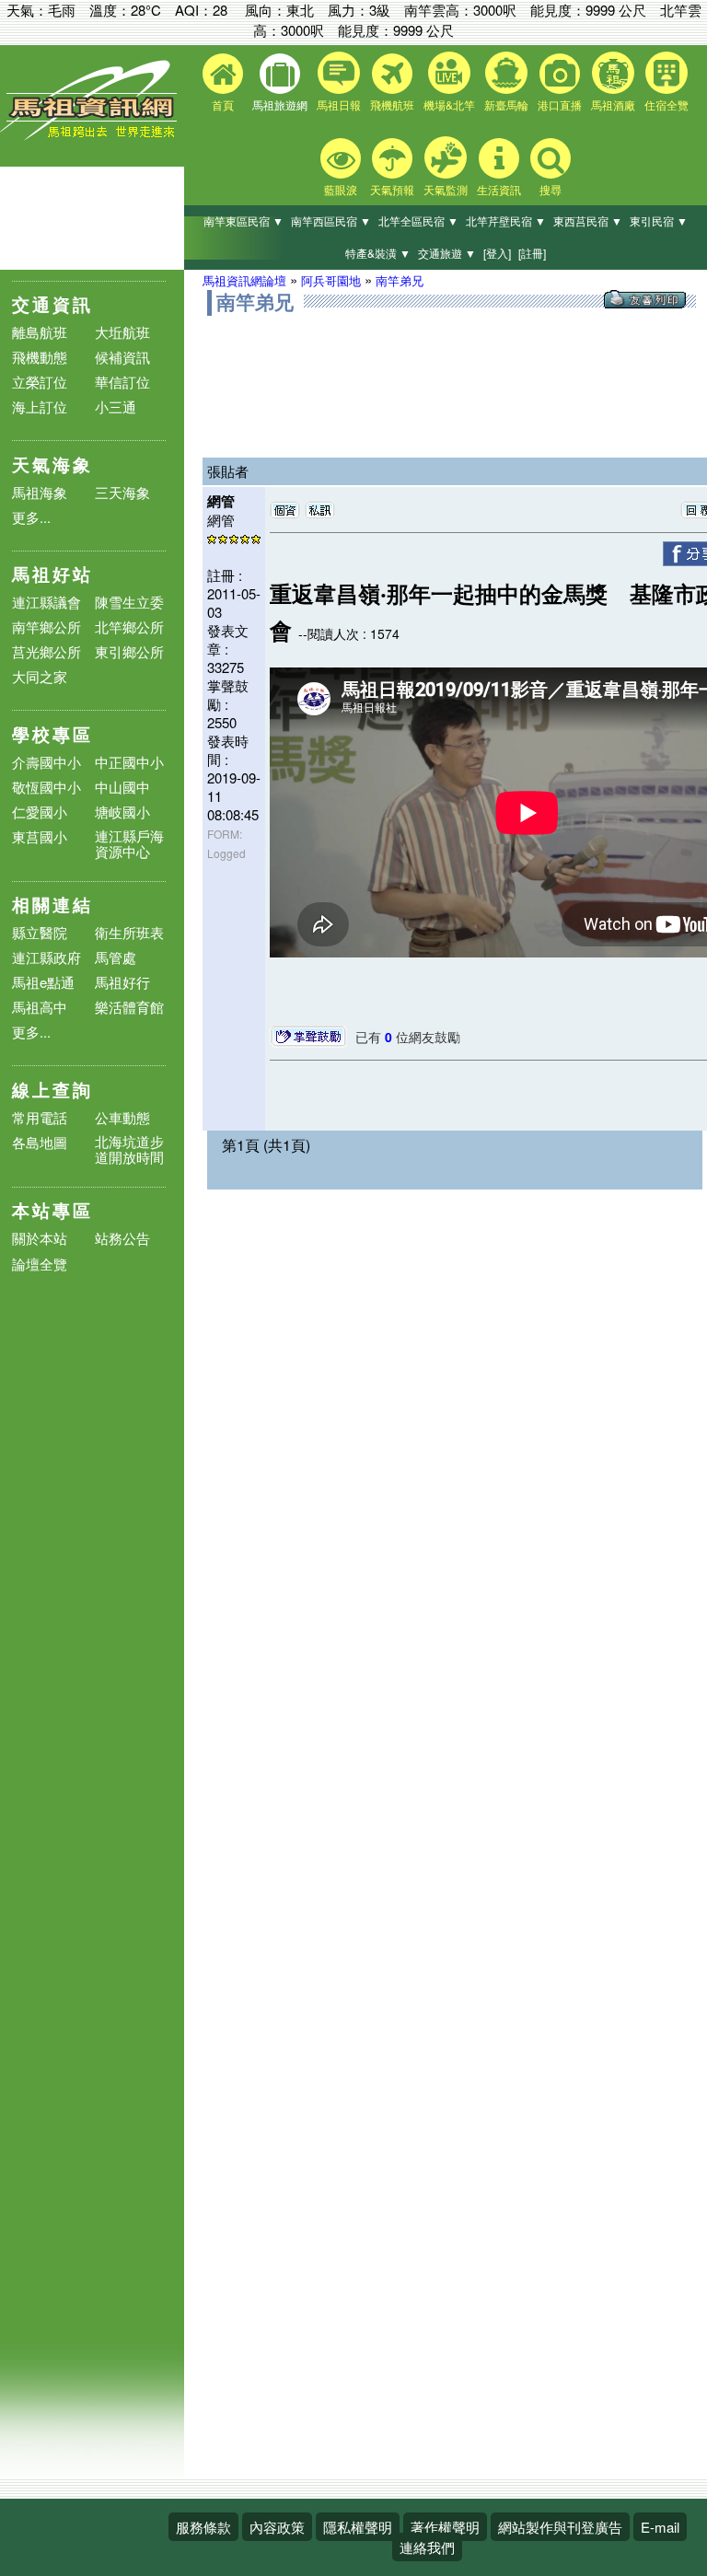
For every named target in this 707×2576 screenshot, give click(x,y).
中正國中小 (129, 762)
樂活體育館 (129, 1007)
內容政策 (277, 2527)
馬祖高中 (40, 1007)
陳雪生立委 (129, 602)
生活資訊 (499, 189)
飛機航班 (392, 104)
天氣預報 (392, 189)
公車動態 (122, 1117)
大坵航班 (122, 332)
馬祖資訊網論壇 (244, 280)
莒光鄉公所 (46, 651)
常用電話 (40, 1117)
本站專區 (52, 1210)
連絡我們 (427, 2547)
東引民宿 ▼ (659, 220)
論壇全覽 (40, 1265)
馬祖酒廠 (613, 104)
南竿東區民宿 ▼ (243, 220)
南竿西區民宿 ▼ (331, 220)
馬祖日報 (339, 104)
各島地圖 (40, 1142)
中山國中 (122, 787)
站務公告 (122, 1239)
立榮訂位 (40, 382)
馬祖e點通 (43, 982)
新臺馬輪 (506, 104)
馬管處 (116, 957)
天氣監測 (446, 189)
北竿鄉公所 (129, 627)
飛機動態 (40, 357)
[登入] (497, 253)
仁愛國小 (40, 812)
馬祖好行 (122, 982)
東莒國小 (40, 836)
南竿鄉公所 (46, 627)
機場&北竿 (449, 104)
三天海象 (122, 492)
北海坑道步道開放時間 (129, 1149)
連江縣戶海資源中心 (129, 843)
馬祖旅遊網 (280, 104)
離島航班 (40, 332)
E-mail (660, 2527)
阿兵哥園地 (331, 280)
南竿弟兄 (400, 280)
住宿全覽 (666, 104)
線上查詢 (52, 1090)
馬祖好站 (52, 574)
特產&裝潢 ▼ (378, 253)
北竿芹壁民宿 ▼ (506, 220)
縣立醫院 (40, 932)
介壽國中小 (46, 762)
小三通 (116, 406)
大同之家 (40, 676)
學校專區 (52, 734)
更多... (31, 517)
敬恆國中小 (46, 787)
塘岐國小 (122, 812)
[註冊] (532, 253)
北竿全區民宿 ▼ (418, 220)
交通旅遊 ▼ (447, 253)
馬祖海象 (40, 492)
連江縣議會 (46, 602)
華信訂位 (122, 382)
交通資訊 (52, 304)
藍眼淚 (341, 189)
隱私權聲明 (358, 2527)
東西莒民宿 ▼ (588, 220)
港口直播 (560, 104)
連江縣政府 (46, 957)
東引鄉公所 (129, 651)
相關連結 (52, 905)
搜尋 (551, 189)
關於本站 (40, 1239)
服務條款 (203, 2527)
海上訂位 (40, 406)
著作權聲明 (445, 2527)
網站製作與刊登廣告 (560, 2527)
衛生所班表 (129, 932)
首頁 (223, 104)
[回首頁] (92, 136)
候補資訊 (122, 357)
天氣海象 (52, 464)
